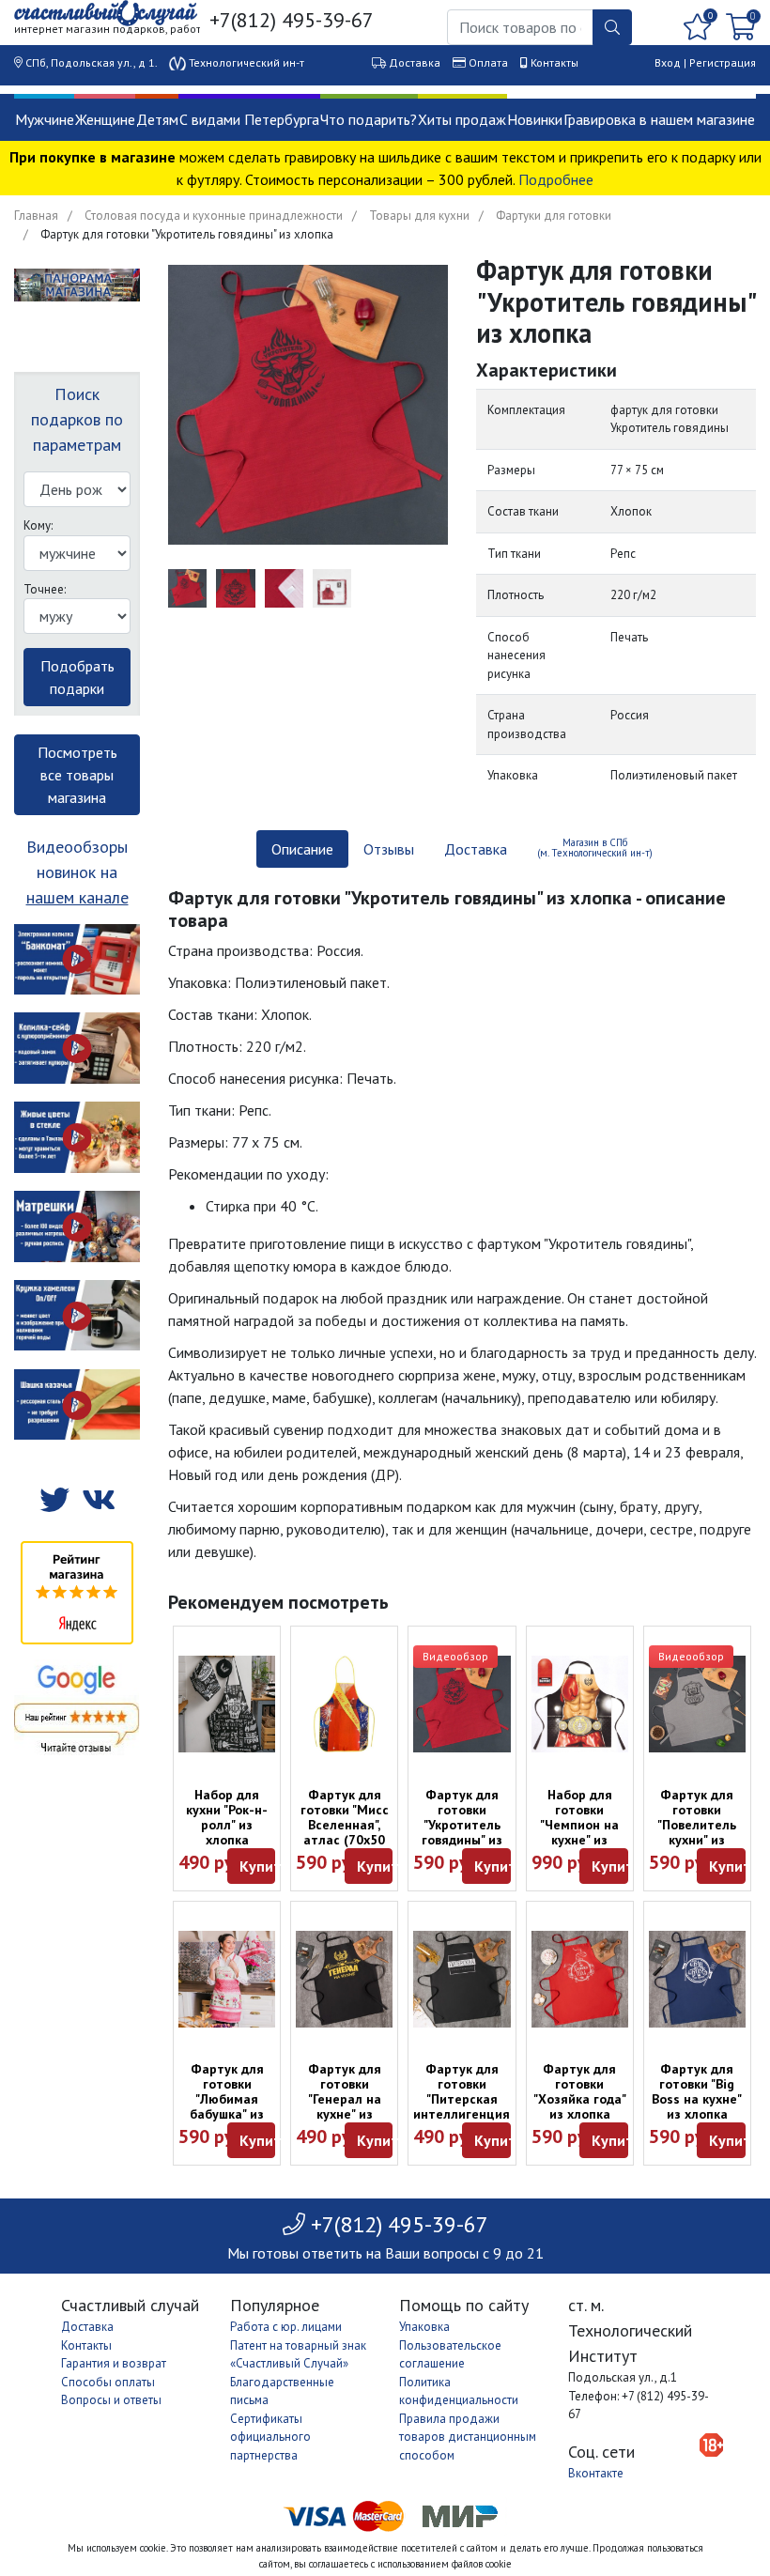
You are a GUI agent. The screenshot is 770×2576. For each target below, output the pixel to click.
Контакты (554, 62)
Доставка (415, 62)
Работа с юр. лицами (286, 2327)
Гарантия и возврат (114, 2363)
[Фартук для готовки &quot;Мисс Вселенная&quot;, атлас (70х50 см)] (344, 1704)
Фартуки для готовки (554, 216)
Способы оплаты (108, 2382)
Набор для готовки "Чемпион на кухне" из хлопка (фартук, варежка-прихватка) (579, 1847)
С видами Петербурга (249, 119)
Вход (668, 62)
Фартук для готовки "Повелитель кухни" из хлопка (697, 1825)
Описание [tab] (302, 849)
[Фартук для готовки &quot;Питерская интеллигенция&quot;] (462, 1979)
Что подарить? (369, 119)
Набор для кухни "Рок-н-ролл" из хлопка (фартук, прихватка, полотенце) (227, 1840)
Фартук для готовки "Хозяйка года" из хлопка (580, 2091)
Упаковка (424, 2327)
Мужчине (45, 119)
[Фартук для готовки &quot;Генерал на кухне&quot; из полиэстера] (344, 1979)
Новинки (535, 119)
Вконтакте (596, 2473)
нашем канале (77, 897)
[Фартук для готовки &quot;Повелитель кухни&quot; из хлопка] (697, 1704)
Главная (36, 216)
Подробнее (556, 179)
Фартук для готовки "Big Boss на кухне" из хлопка (697, 2091)
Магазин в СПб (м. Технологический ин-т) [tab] (595, 848)
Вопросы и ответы (111, 2400)
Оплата (488, 62)
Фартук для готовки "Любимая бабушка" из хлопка (227, 2099)
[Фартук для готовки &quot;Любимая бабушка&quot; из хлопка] (227, 1979)
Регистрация (723, 62)
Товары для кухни (419, 216)
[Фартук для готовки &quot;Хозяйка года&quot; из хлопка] (580, 1979)
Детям (157, 119)
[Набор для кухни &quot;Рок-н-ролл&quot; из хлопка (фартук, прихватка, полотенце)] (227, 1704)
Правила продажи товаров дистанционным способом (468, 2437)
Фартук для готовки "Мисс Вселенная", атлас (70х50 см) (345, 1825)
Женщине (105, 119)
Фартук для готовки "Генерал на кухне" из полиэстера (345, 2099)
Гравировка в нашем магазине (659, 119)
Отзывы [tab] (389, 849)
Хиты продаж (462, 119)
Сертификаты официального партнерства (270, 2437)
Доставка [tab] (476, 849)
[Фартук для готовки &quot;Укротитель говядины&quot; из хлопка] (462, 1704)
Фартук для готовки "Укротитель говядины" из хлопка (462, 1825)
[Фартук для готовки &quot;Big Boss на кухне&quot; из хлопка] (697, 1979)
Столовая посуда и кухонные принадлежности (214, 216)
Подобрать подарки (77, 677)
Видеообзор (455, 1656)
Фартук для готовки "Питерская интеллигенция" (464, 2091)
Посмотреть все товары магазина (77, 775)
